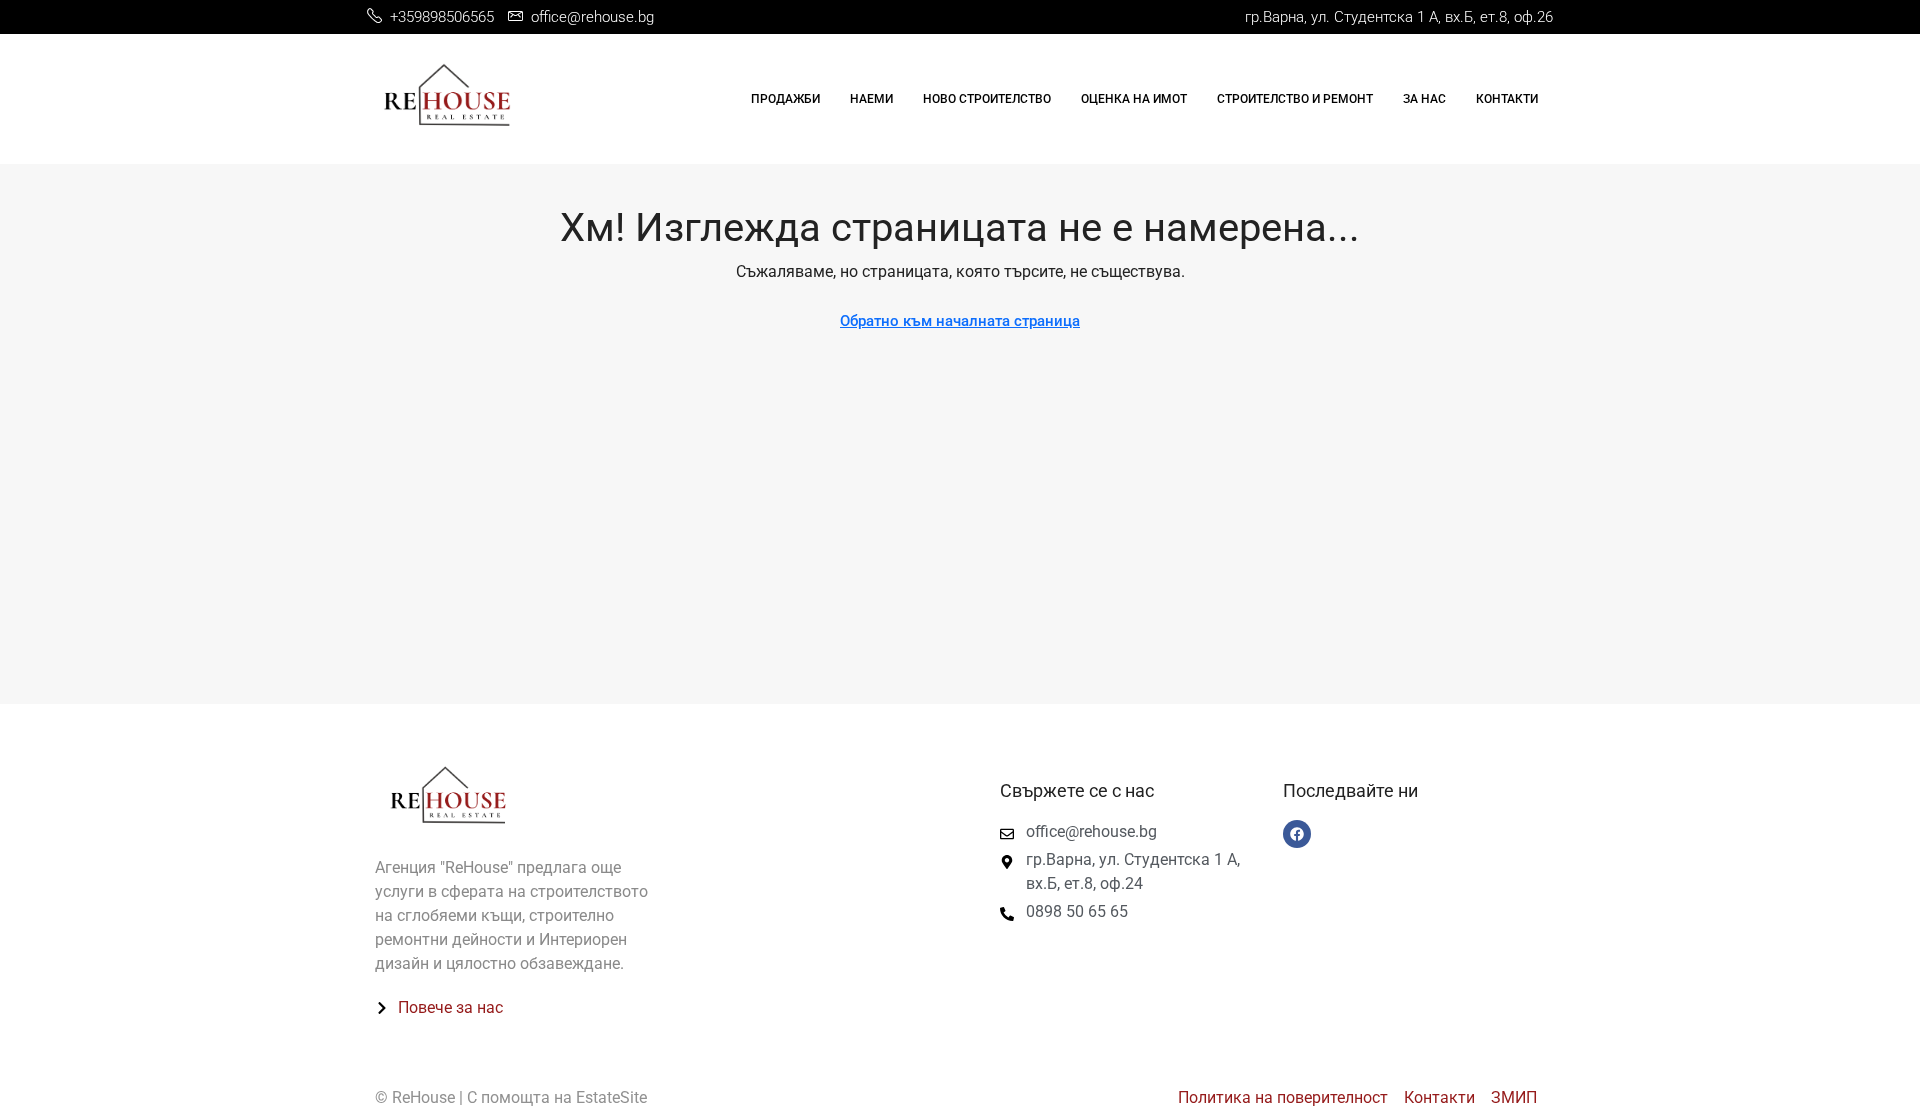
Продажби (785, 99)
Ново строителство (987, 99)
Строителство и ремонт (1295, 99)
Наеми (871, 99)
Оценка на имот (1134, 99)
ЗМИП (1514, 1097)
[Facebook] (1297, 834)
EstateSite (611, 1097)
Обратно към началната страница (960, 321)
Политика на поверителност (1283, 1097)
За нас (1424, 99)
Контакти (1507, 99)
